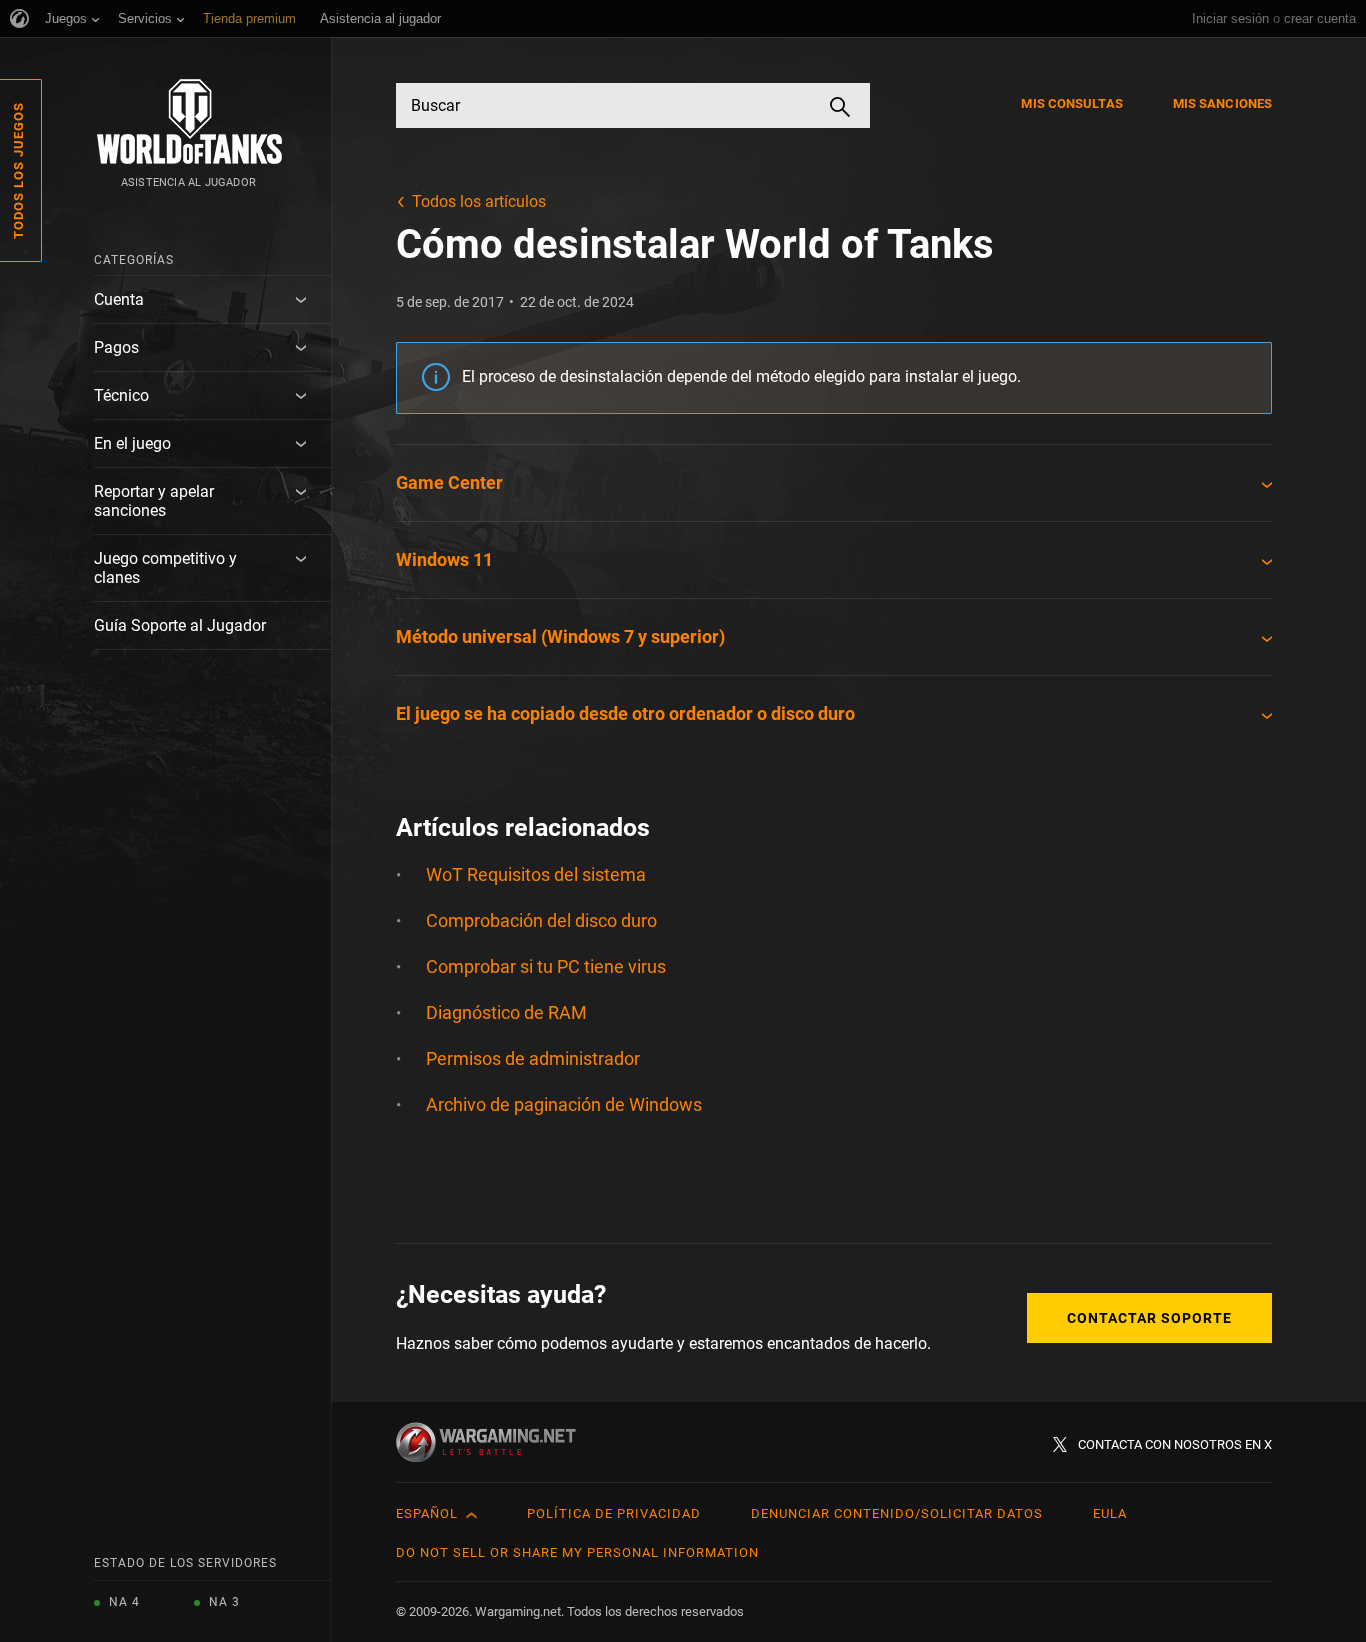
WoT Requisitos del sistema (536, 874)
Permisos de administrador (533, 1058)
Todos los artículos (479, 201)
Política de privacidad (614, 1513)
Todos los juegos (18, 170)
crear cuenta (1320, 18)
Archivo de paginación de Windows (564, 1104)
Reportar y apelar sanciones (154, 501)
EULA (1110, 1513)
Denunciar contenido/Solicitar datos (897, 1513)
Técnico (121, 395)
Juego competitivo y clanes (165, 568)
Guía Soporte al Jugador (180, 625)
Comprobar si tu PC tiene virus (546, 966)
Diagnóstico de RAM (506, 1012)
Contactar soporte (1149, 1318)
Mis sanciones (1222, 103)
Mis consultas (1071, 103)
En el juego (132, 443)
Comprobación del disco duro (541, 920)
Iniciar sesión (1230, 18)
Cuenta (119, 299)
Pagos (116, 347)
